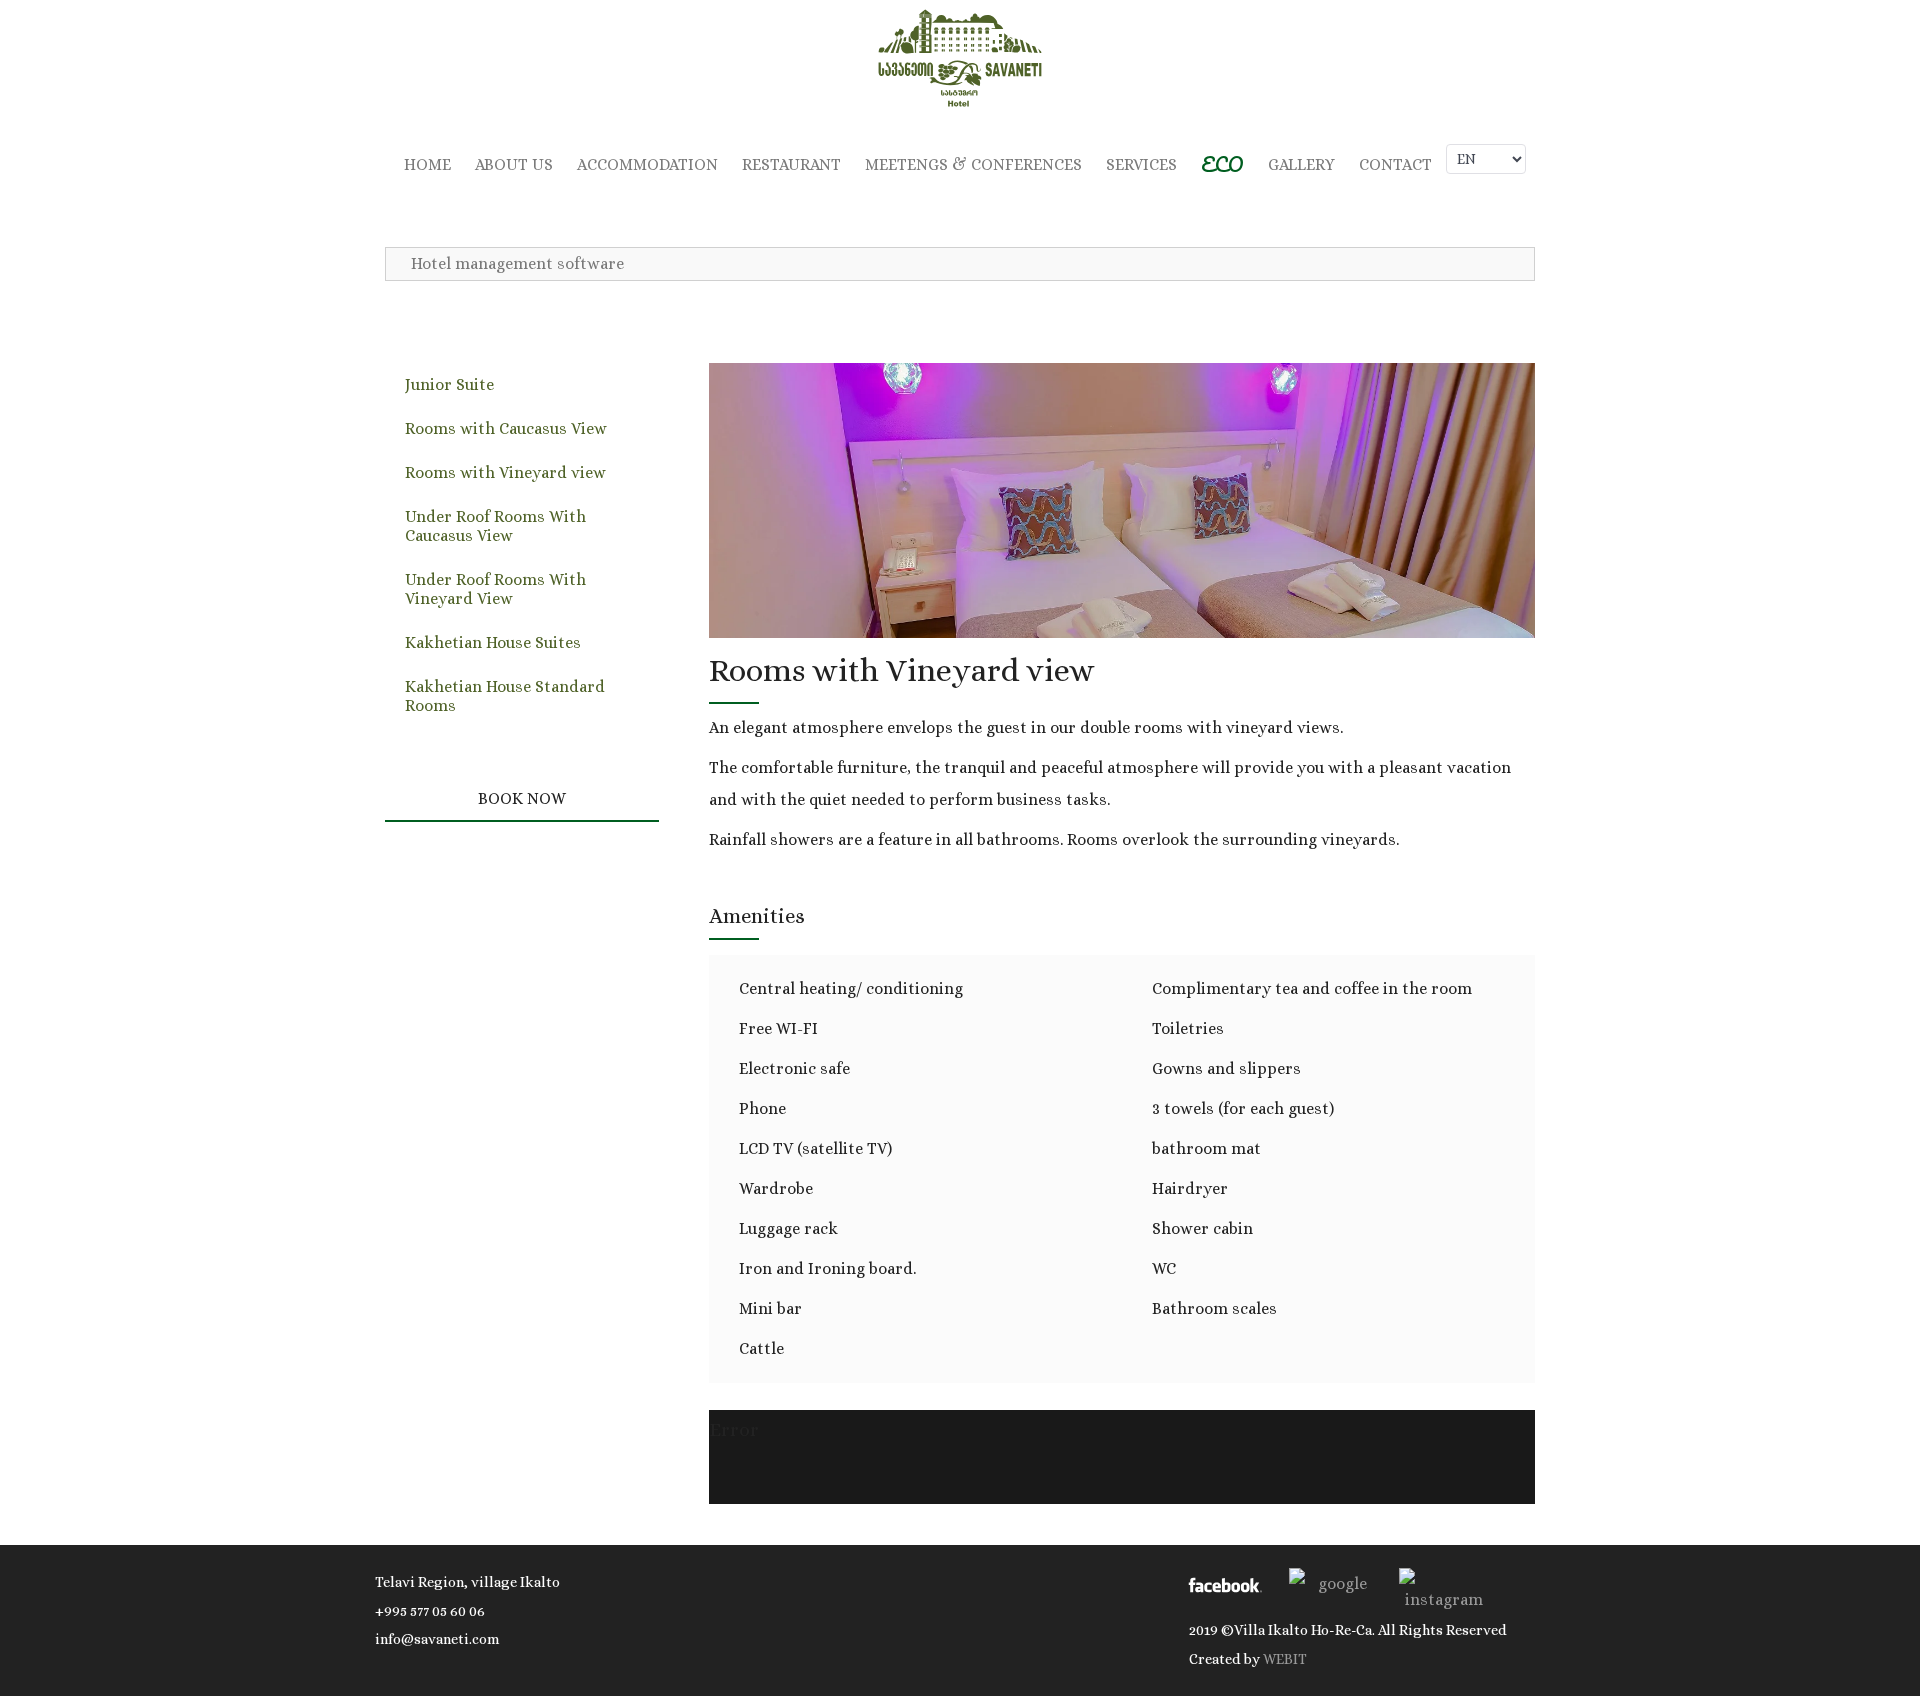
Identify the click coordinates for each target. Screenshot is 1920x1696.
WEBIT (1285, 1659)
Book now (522, 798)
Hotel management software (517, 263)
